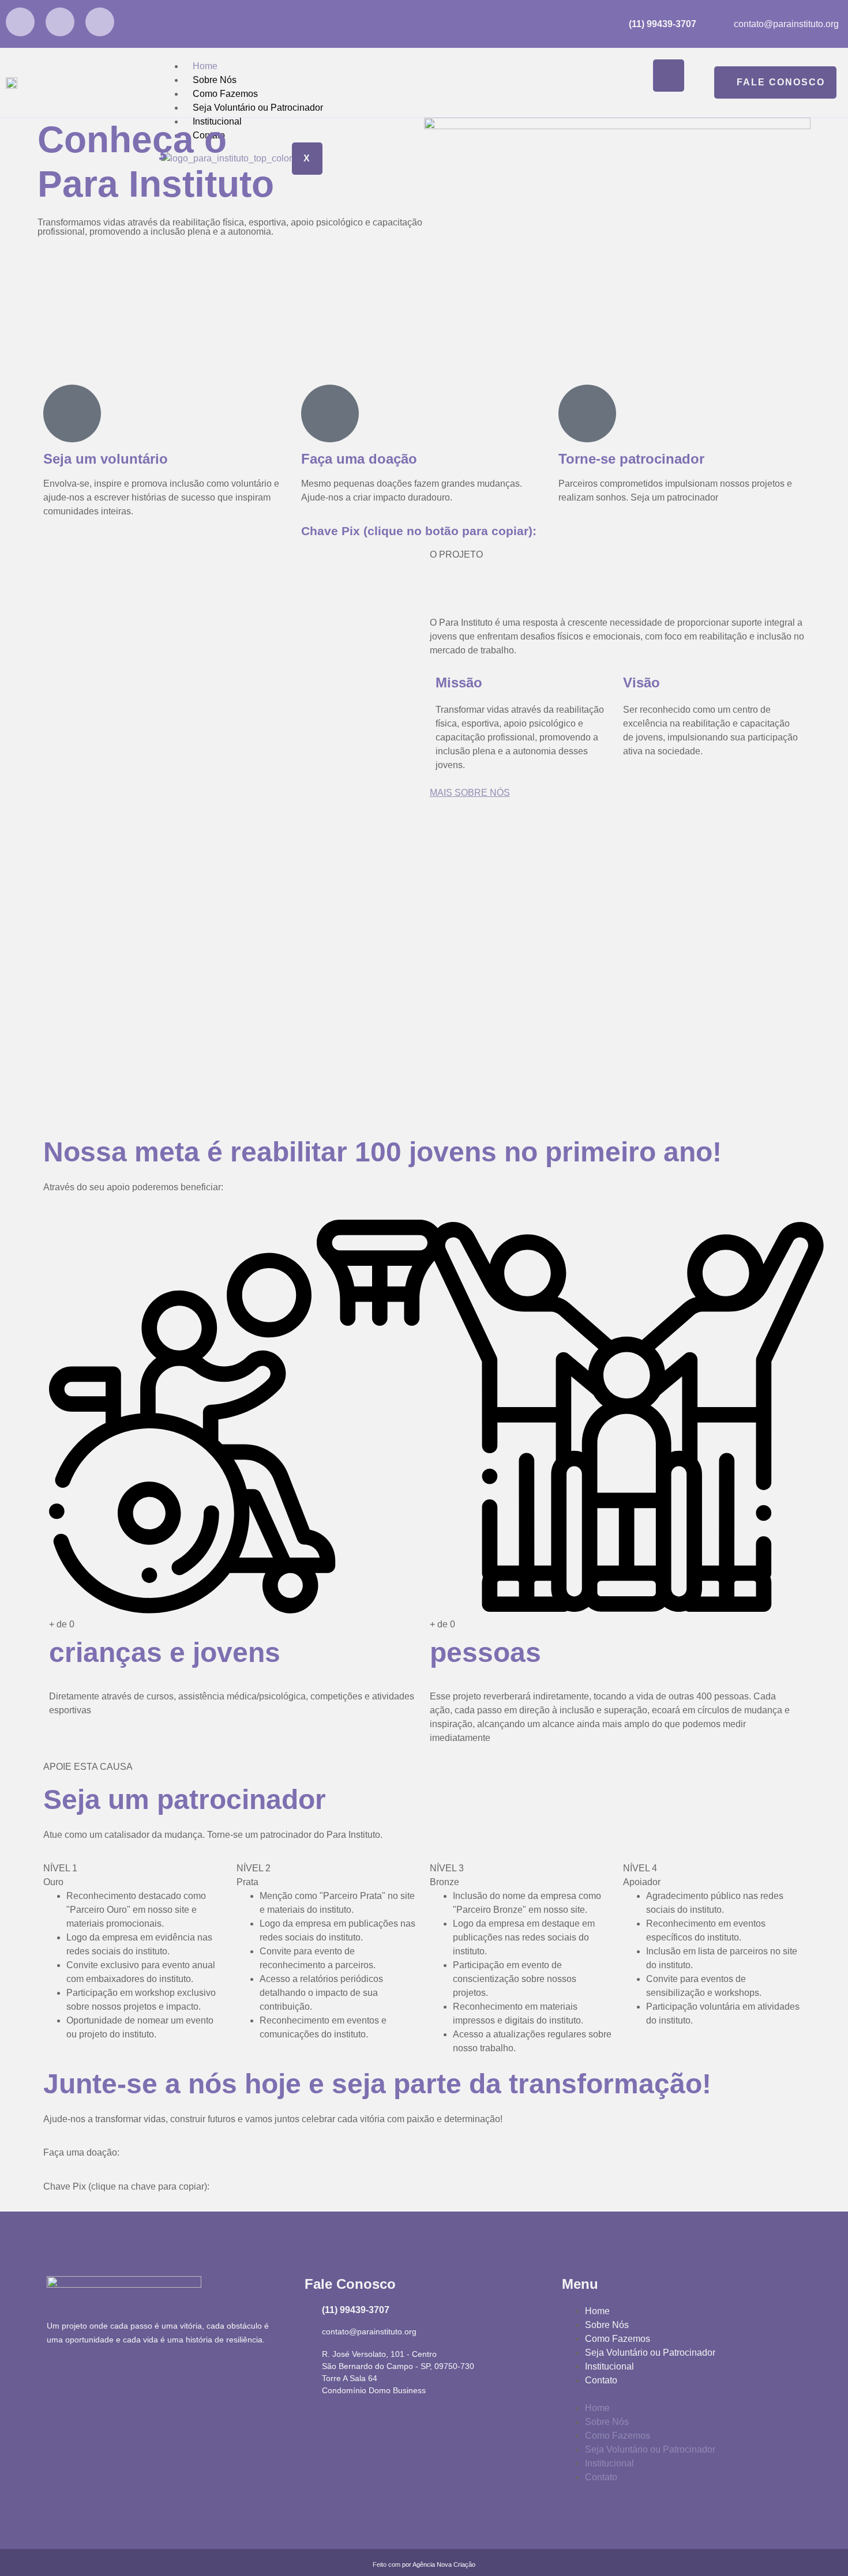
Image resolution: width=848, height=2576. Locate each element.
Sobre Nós (215, 80)
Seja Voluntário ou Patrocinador (258, 108)
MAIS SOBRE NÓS (470, 793)
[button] (682, 2394)
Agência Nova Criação (444, 2564)
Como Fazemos (225, 94)
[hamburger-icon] (669, 76)
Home (205, 66)
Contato (601, 2380)
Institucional (609, 2366)
